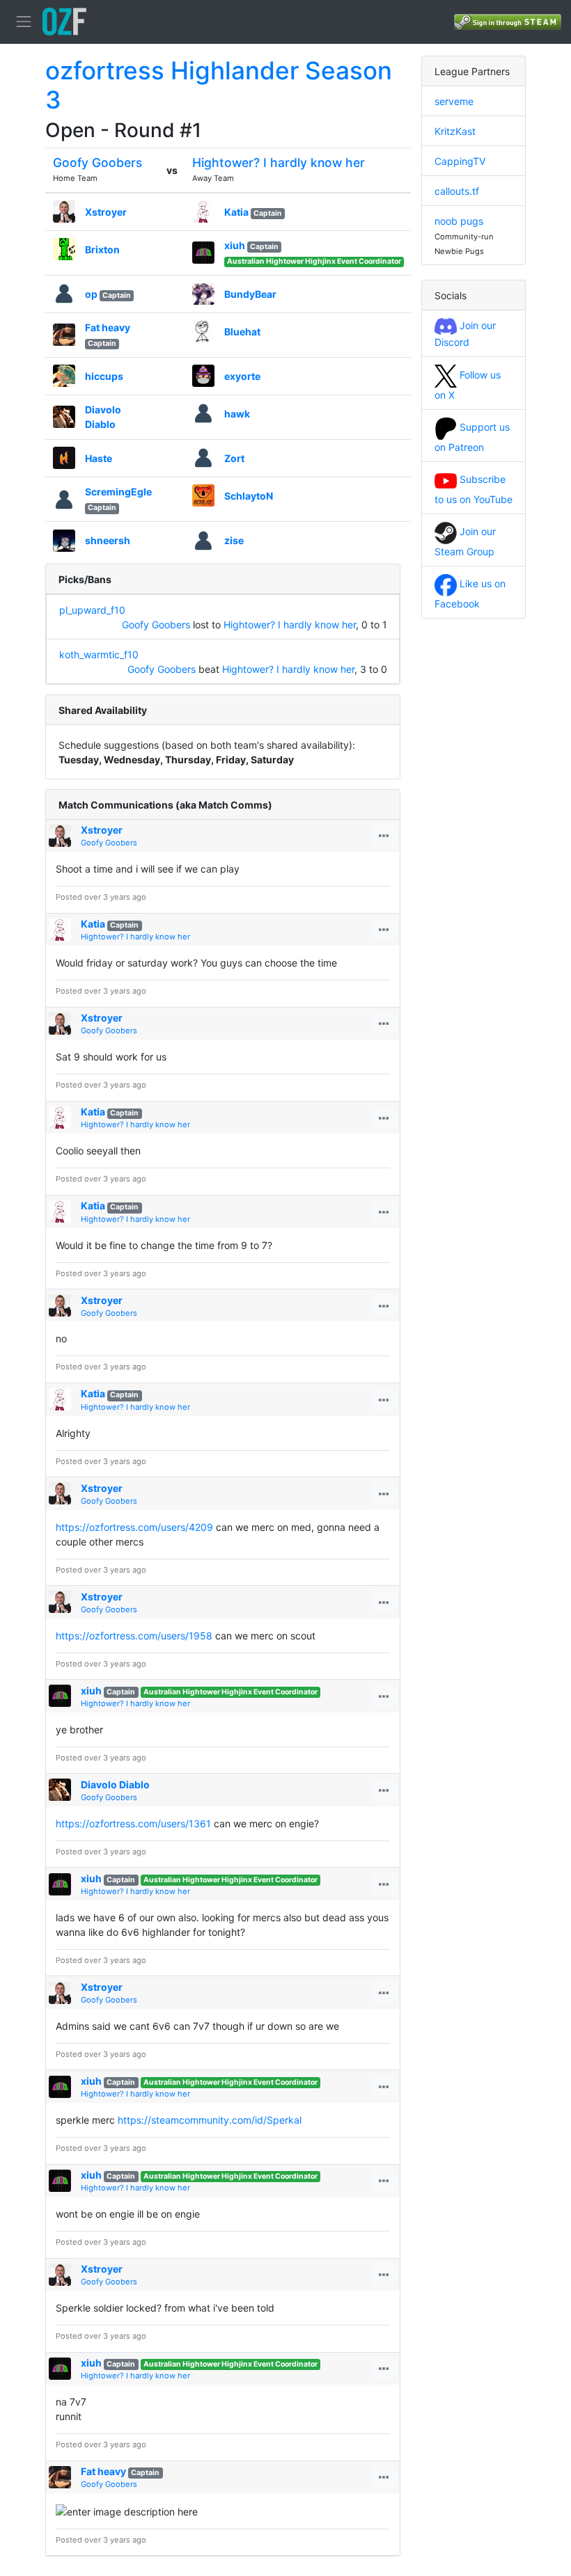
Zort (234, 458)
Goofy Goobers (97, 162)
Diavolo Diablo (115, 1784)
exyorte (242, 376)
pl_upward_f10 (92, 610)
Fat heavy (108, 327)
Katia (236, 212)
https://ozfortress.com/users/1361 (133, 1823)
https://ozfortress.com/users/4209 (134, 1527)
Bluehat (242, 332)
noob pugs (459, 221)
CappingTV (460, 161)
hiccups (104, 376)
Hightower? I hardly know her (279, 162)
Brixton (102, 249)
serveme (454, 101)
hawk (237, 414)
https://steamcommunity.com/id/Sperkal (210, 2120)
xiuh (235, 245)
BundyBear (250, 294)
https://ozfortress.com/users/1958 (134, 1636)
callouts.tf (457, 191)
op (91, 294)
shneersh (108, 540)
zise (234, 540)
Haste (99, 458)
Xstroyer (106, 212)
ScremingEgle (118, 492)
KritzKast (455, 131)
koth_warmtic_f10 (99, 654)
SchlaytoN (249, 496)
